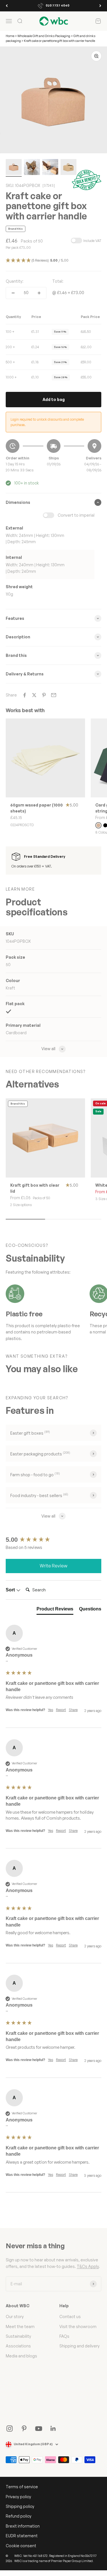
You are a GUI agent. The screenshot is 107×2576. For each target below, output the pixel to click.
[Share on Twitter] (34, 695)
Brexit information (23, 2526)
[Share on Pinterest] (44, 695)
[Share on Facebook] (25, 695)
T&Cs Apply (88, 2266)
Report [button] (61, 1710)
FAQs (64, 2336)
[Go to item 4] (68, 168)
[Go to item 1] (14, 168)
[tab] (55, 1610)
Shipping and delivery (79, 2346)
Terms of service (22, 2487)
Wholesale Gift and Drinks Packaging (44, 36)
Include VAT (92, 241)
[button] (53, 261)
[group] (53, 1540)
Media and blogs (21, 2356)
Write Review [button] (53, 1566)
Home (10, 36)
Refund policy (19, 2516)
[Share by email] (54, 695)
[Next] (100, 6)
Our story (15, 2317)
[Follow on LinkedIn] (53, 2429)
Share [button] (73, 1710)
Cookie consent (21, 2546)
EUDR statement (22, 2536)
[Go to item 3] (50, 168)
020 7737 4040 (57, 5)
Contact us (70, 2317)
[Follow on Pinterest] (24, 2429)
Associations (18, 2346)
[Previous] (7, 6)
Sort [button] (11, 1590)
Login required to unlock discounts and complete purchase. (47, 422)
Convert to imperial (76, 515)
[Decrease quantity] (13, 293)
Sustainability (18, 2336)
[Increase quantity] (39, 293)
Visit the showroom (78, 2326)
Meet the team (20, 2326)
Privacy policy (18, 2497)
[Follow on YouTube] (39, 2429)
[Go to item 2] (32, 168)
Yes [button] (51, 1710)
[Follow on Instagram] (10, 2429)
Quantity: (15, 281)
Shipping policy (20, 2506)
